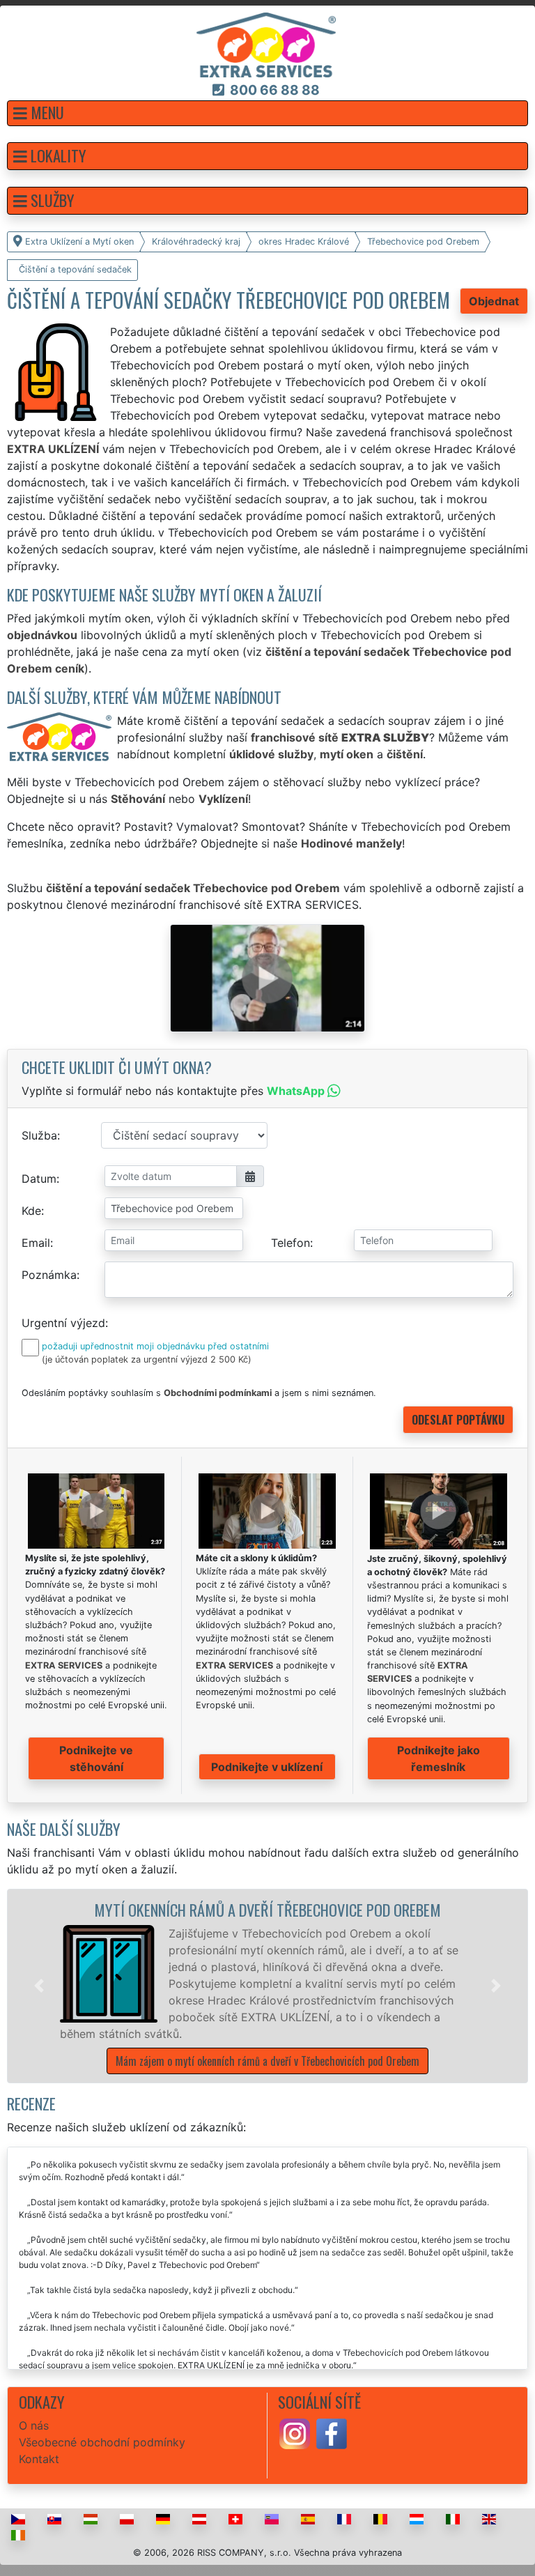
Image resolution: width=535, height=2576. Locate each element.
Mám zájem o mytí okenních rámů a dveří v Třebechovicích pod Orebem (267, 2061)
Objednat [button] (494, 301)
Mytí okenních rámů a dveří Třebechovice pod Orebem (267, 1909)
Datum (39, 1179)
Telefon (290, 1243)
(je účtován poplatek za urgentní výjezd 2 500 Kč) (147, 1359)
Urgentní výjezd (63, 1323)
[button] (267, 113)
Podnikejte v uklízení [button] (267, 1767)
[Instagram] (295, 2432)
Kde (31, 1211)
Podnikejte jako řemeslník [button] (439, 1758)
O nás (34, 2425)
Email (36, 1243)
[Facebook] (332, 2432)
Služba (39, 1135)
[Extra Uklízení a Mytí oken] (266, 44)
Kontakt (39, 2459)
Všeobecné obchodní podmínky (102, 2442)
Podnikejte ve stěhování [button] (96, 1758)
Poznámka (49, 1275)
